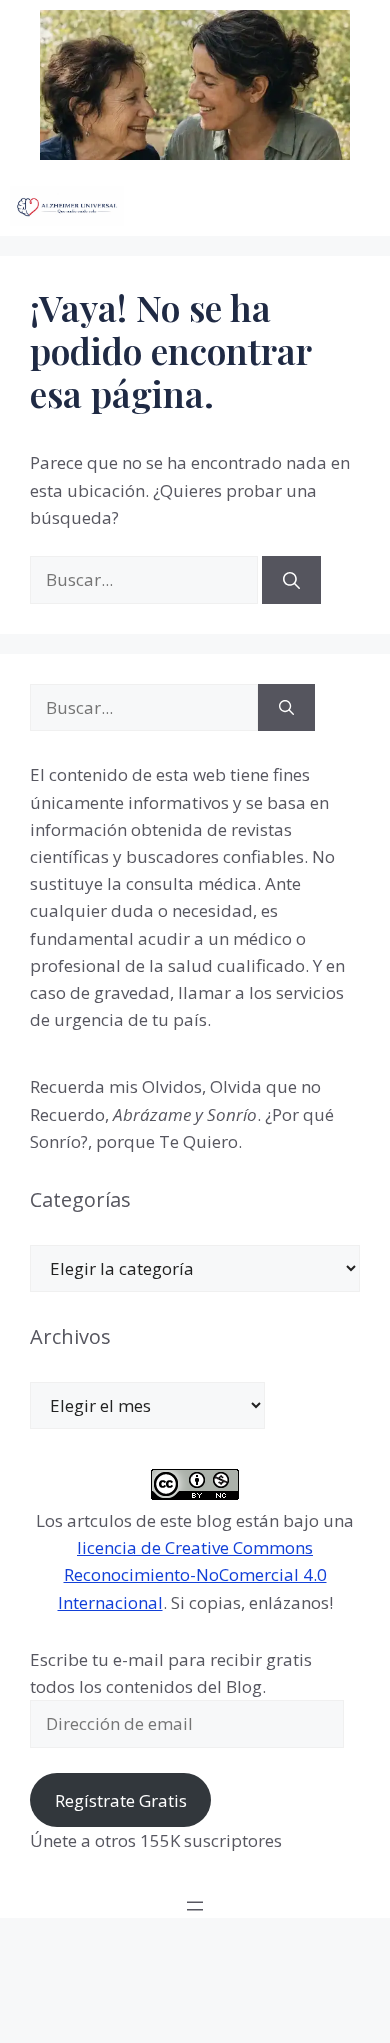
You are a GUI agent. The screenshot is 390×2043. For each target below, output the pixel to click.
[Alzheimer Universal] (67, 206)
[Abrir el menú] (195, 1906)
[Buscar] (291, 580)
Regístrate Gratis (121, 1800)
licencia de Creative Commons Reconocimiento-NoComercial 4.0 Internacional (192, 1574)
